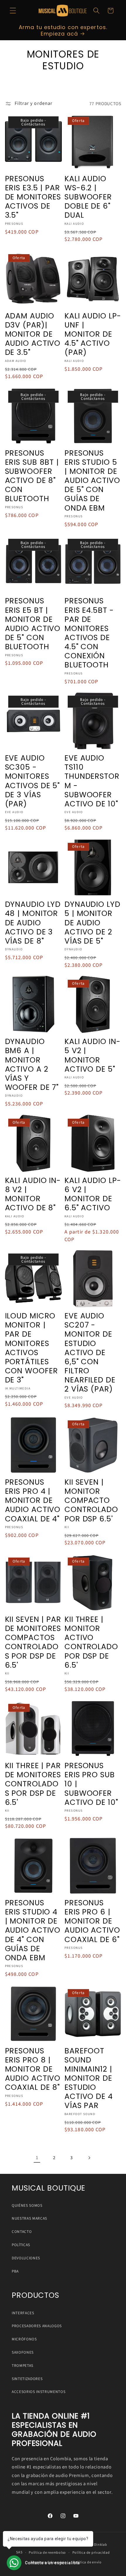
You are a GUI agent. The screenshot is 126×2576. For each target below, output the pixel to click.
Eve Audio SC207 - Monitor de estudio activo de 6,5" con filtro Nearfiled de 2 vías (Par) (90, 1352)
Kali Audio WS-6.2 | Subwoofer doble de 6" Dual (88, 197)
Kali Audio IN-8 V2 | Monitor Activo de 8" (33, 1194)
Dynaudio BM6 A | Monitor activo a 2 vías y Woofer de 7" (32, 1064)
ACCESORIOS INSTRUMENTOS (39, 2392)
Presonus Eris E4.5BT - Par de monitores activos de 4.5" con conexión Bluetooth (89, 633)
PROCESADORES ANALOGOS (37, 2326)
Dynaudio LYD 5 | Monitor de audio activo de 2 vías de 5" (92, 923)
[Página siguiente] (89, 2158)
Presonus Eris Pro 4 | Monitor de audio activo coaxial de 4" (33, 1501)
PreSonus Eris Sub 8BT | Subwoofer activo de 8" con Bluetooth (32, 476)
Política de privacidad (91, 2553)
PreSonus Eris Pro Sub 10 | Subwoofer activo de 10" (91, 1784)
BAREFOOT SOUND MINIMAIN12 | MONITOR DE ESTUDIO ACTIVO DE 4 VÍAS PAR (89, 2078)
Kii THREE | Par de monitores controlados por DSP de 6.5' (33, 1784)
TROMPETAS (23, 2366)
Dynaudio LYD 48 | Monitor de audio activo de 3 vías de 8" (33, 923)
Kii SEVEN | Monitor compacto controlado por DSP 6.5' (91, 1501)
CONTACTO (22, 2232)
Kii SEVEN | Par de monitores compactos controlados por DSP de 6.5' (33, 1642)
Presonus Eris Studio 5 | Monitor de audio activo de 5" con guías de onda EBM (92, 481)
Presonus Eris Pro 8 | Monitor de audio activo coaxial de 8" (33, 2069)
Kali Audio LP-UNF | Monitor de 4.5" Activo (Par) (93, 334)
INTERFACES (23, 2313)
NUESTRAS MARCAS (29, 2218)
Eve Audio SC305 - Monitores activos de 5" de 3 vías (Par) (33, 781)
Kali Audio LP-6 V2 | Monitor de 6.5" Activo (93, 1194)
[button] (13, 11)
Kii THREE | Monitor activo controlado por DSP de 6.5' (91, 1642)
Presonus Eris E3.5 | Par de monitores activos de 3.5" (33, 197)
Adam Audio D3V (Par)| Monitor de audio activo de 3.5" (33, 334)
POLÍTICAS (21, 2245)
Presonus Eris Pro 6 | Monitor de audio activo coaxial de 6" (92, 1921)
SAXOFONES (23, 2352)
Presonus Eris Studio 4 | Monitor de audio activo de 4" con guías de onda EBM (33, 1930)
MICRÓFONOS (24, 2339)
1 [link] (37, 2158)
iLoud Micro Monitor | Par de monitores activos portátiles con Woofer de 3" (31, 1348)
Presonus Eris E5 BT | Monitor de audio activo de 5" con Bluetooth (33, 624)
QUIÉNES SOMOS (27, 2205)
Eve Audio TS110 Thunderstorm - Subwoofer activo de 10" (92, 781)
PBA (15, 2271)
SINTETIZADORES (27, 2379)
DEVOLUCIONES (26, 2258)
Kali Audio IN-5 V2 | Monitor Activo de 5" (92, 1055)
